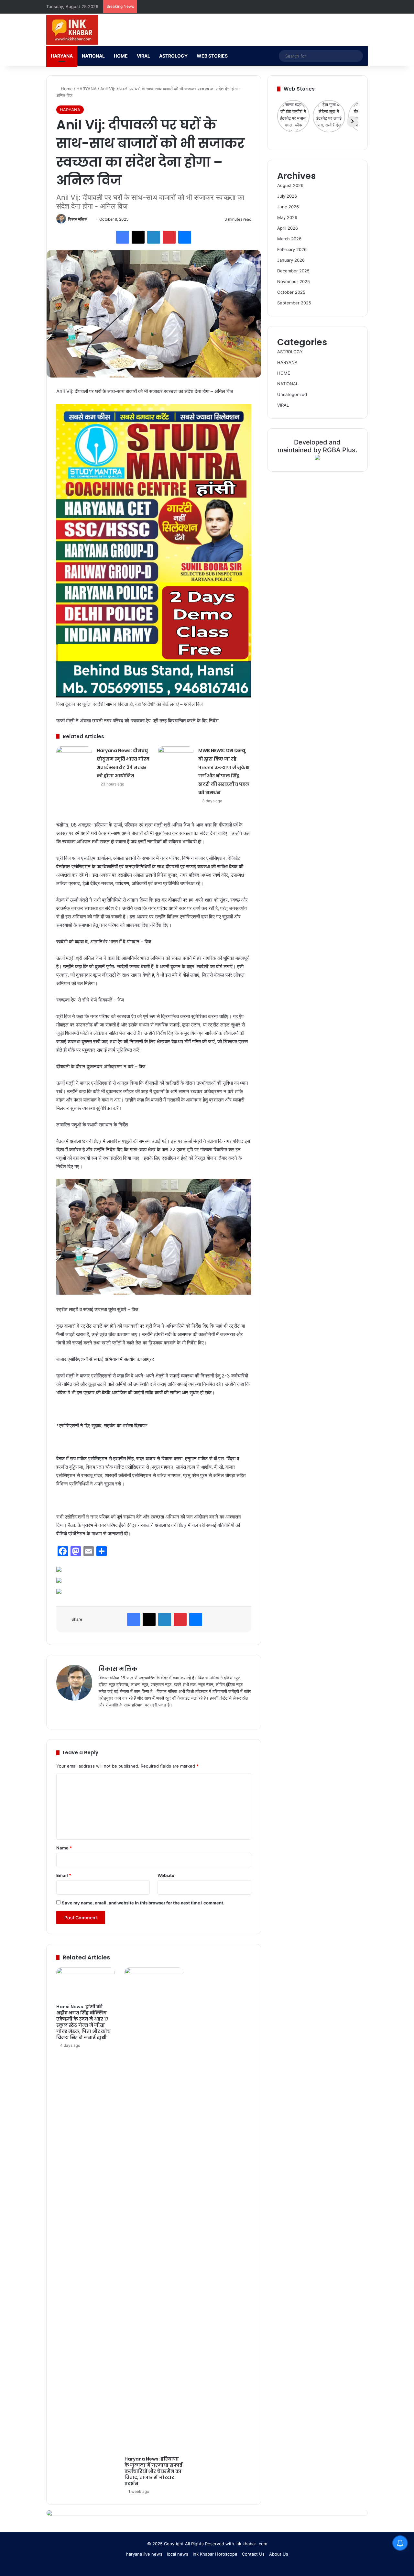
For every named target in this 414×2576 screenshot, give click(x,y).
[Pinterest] (169, 237)
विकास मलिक (77, 219)
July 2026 (287, 196)
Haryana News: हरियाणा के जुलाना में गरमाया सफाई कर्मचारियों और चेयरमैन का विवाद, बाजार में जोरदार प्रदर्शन (153, 2471)
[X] (138, 237)
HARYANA (62, 56)
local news (178, 2554)
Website (166, 1875)
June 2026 (288, 207)
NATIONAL (93, 56)
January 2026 (291, 260)
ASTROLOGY (173, 56)
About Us (279, 2554)
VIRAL (143, 56)
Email (64, 1875)
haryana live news (144, 2554)
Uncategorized (292, 394)
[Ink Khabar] (72, 30)
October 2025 (291, 292)
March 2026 (289, 239)
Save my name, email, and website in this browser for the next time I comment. (143, 1903)
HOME (121, 56)
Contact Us (253, 2554)
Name (64, 1848)
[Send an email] (89, 219)
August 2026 (290, 185)
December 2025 (293, 271)
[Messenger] (185, 237)
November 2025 (294, 281)
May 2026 (287, 217)
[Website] (103, 1716)
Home (66, 89)
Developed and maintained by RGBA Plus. (317, 446)
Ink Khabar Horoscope (215, 2554)
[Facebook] (123, 237)
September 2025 (294, 303)
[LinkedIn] (154, 237)
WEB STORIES (212, 56)
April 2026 (288, 228)
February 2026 (292, 249)
